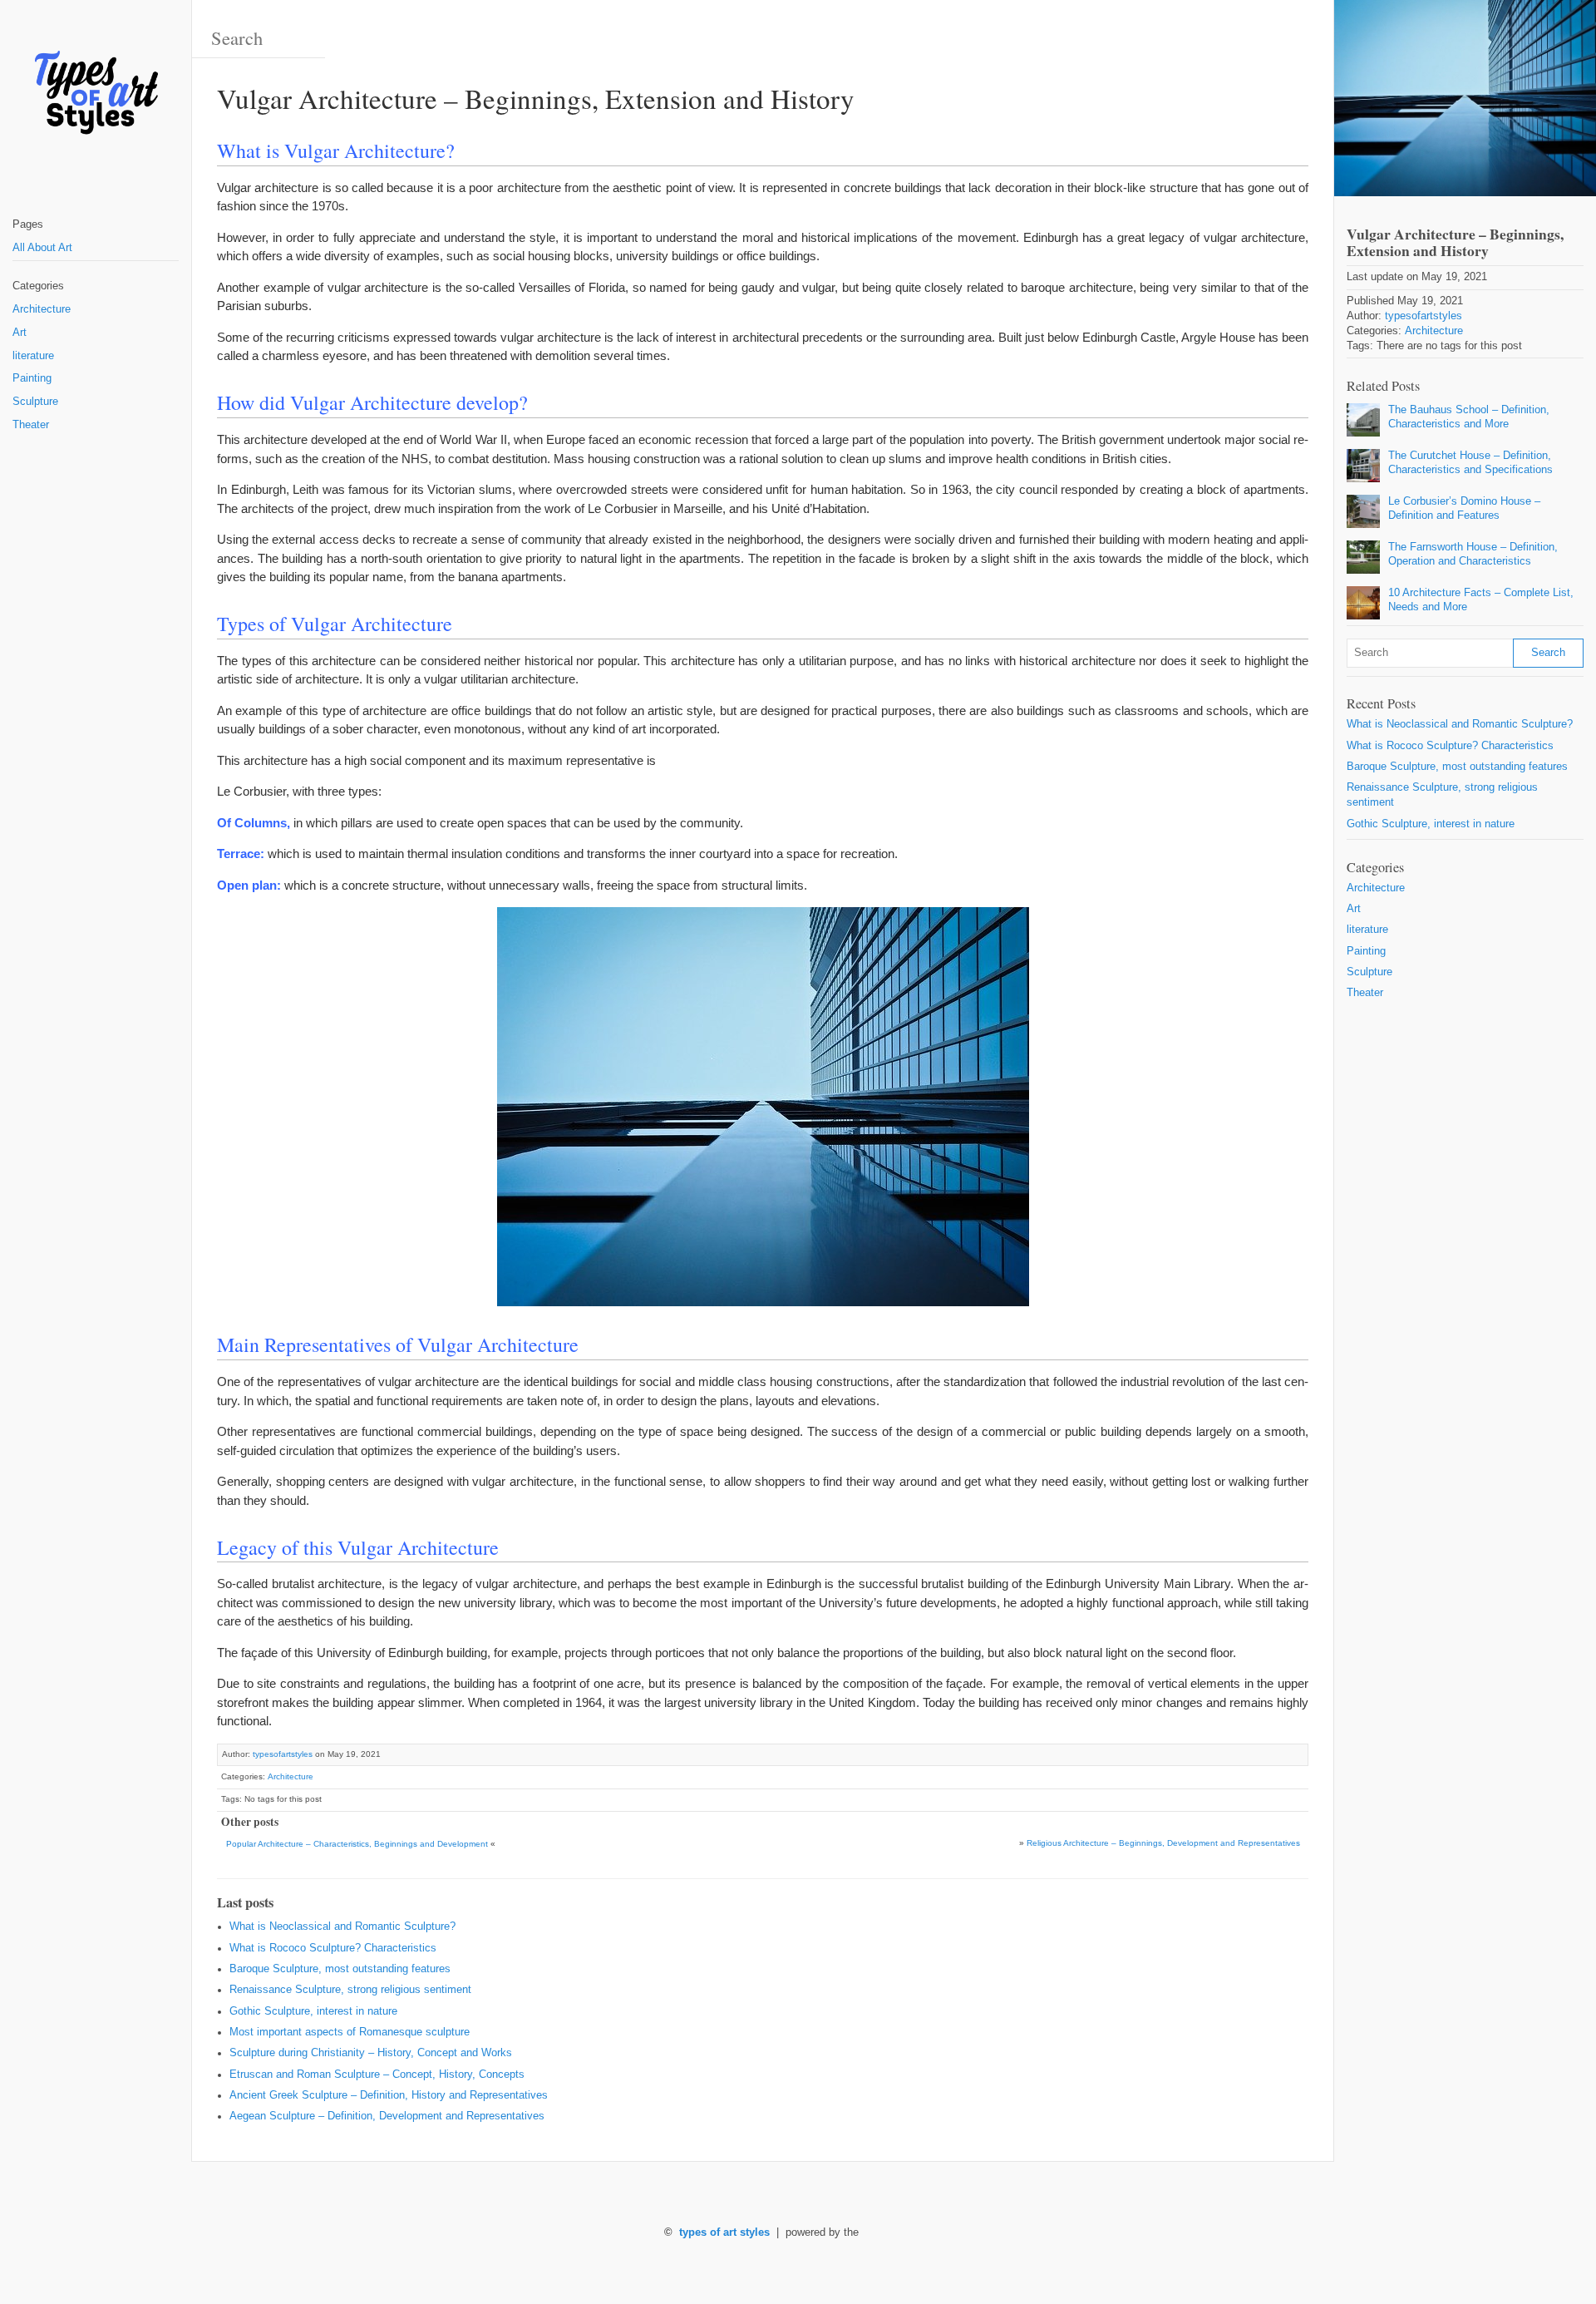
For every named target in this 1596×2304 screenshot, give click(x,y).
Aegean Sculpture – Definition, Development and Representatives (387, 2116)
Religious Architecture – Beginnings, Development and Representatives (1163, 1843)
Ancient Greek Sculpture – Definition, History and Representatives (389, 2095)
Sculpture (35, 402)
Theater (31, 425)
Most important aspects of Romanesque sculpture (350, 2032)
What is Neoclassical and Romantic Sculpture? (342, 1927)
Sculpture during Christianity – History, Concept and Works (371, 2053)
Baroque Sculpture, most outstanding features (340, 1969)
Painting (32, 378)
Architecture (42, 309)
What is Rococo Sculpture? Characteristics (333, 1948)
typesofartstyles (283, 1754)
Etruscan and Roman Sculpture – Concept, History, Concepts (377, 2075)
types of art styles (724, 2232)
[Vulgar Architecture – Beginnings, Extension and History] (1465, 98)
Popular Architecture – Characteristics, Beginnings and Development (357, 1844)
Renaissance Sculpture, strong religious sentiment (350, 1990)
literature (33, 356)
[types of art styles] (96, 94)
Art (20, 333)
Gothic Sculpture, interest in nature (313, 2011)
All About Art (42, 248)
